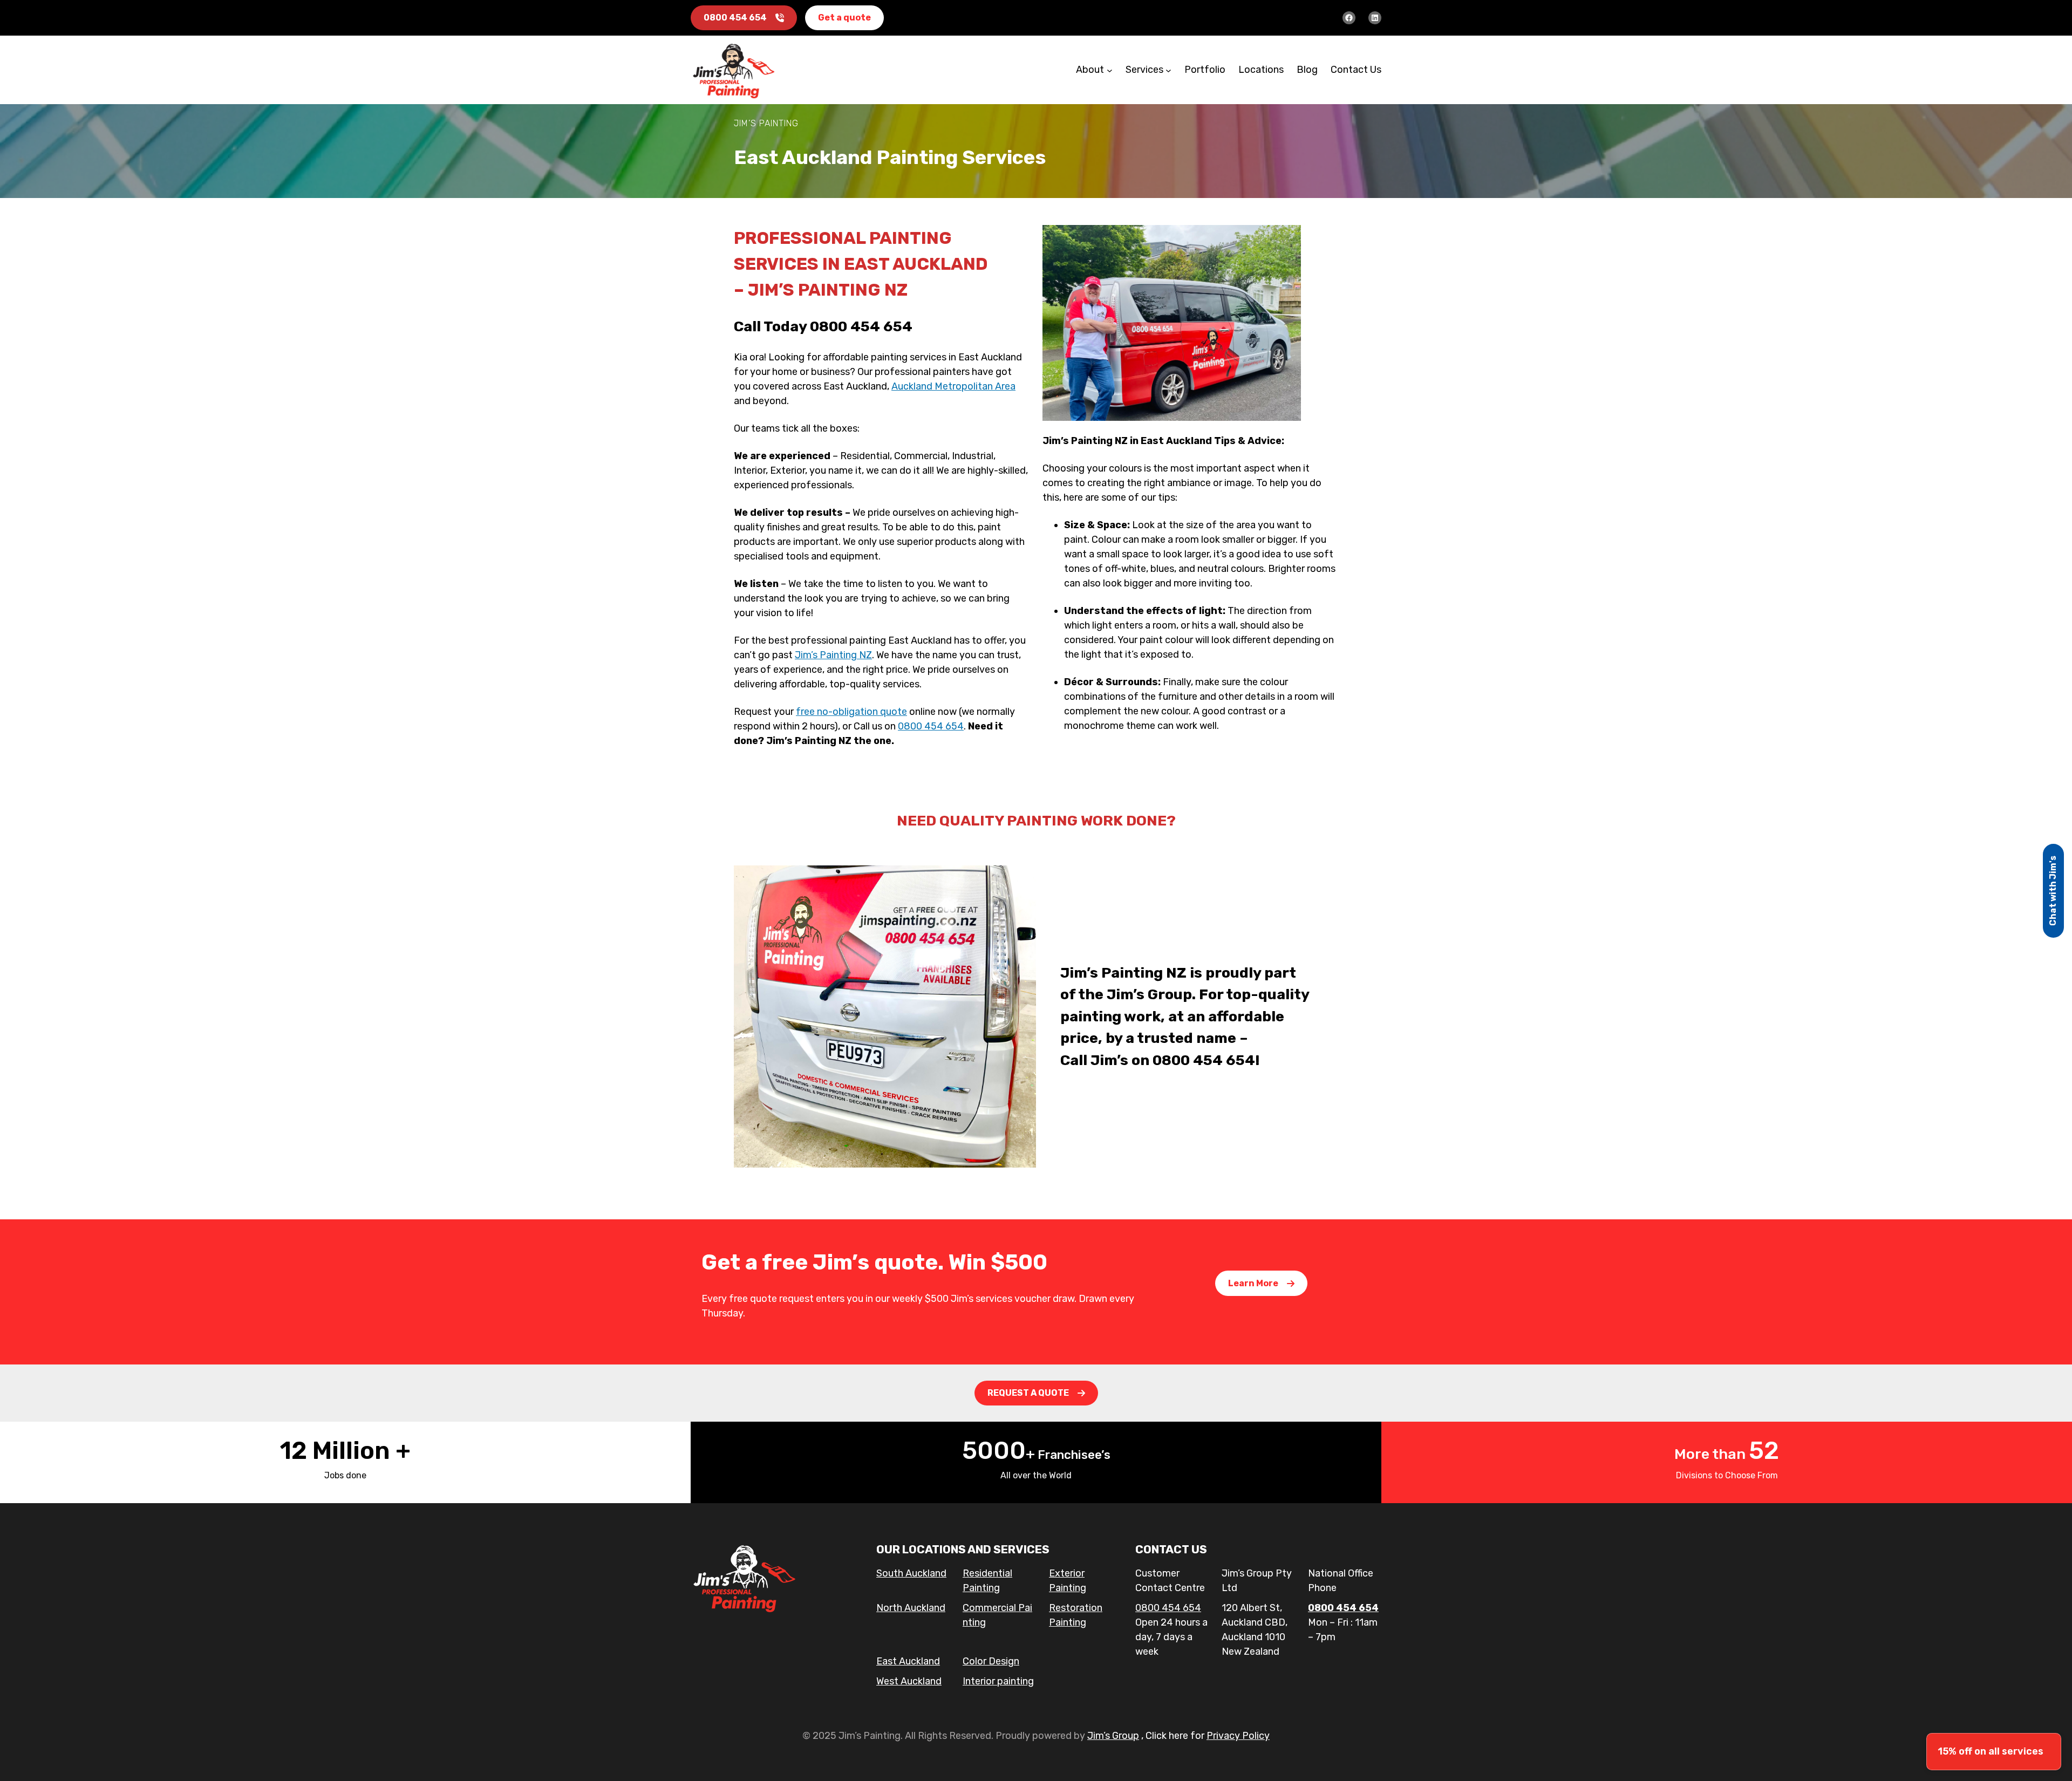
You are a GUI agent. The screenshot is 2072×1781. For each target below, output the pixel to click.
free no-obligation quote (851, 712)
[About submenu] (1110, 70)
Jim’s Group (1113, 1736)
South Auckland (911, 1573)
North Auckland (911, 1608)
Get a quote (844, 18)
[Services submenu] (1168, 70)
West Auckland (909, 1681)
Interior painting (998, 1681)
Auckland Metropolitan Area (953, 386)
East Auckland (908, 1661)
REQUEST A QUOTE (1028, 1393)
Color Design (991, 1661)
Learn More (1253, 1283)
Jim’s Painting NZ (833, 655)
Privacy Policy (1238, 1736)
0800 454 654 (735, 18)
